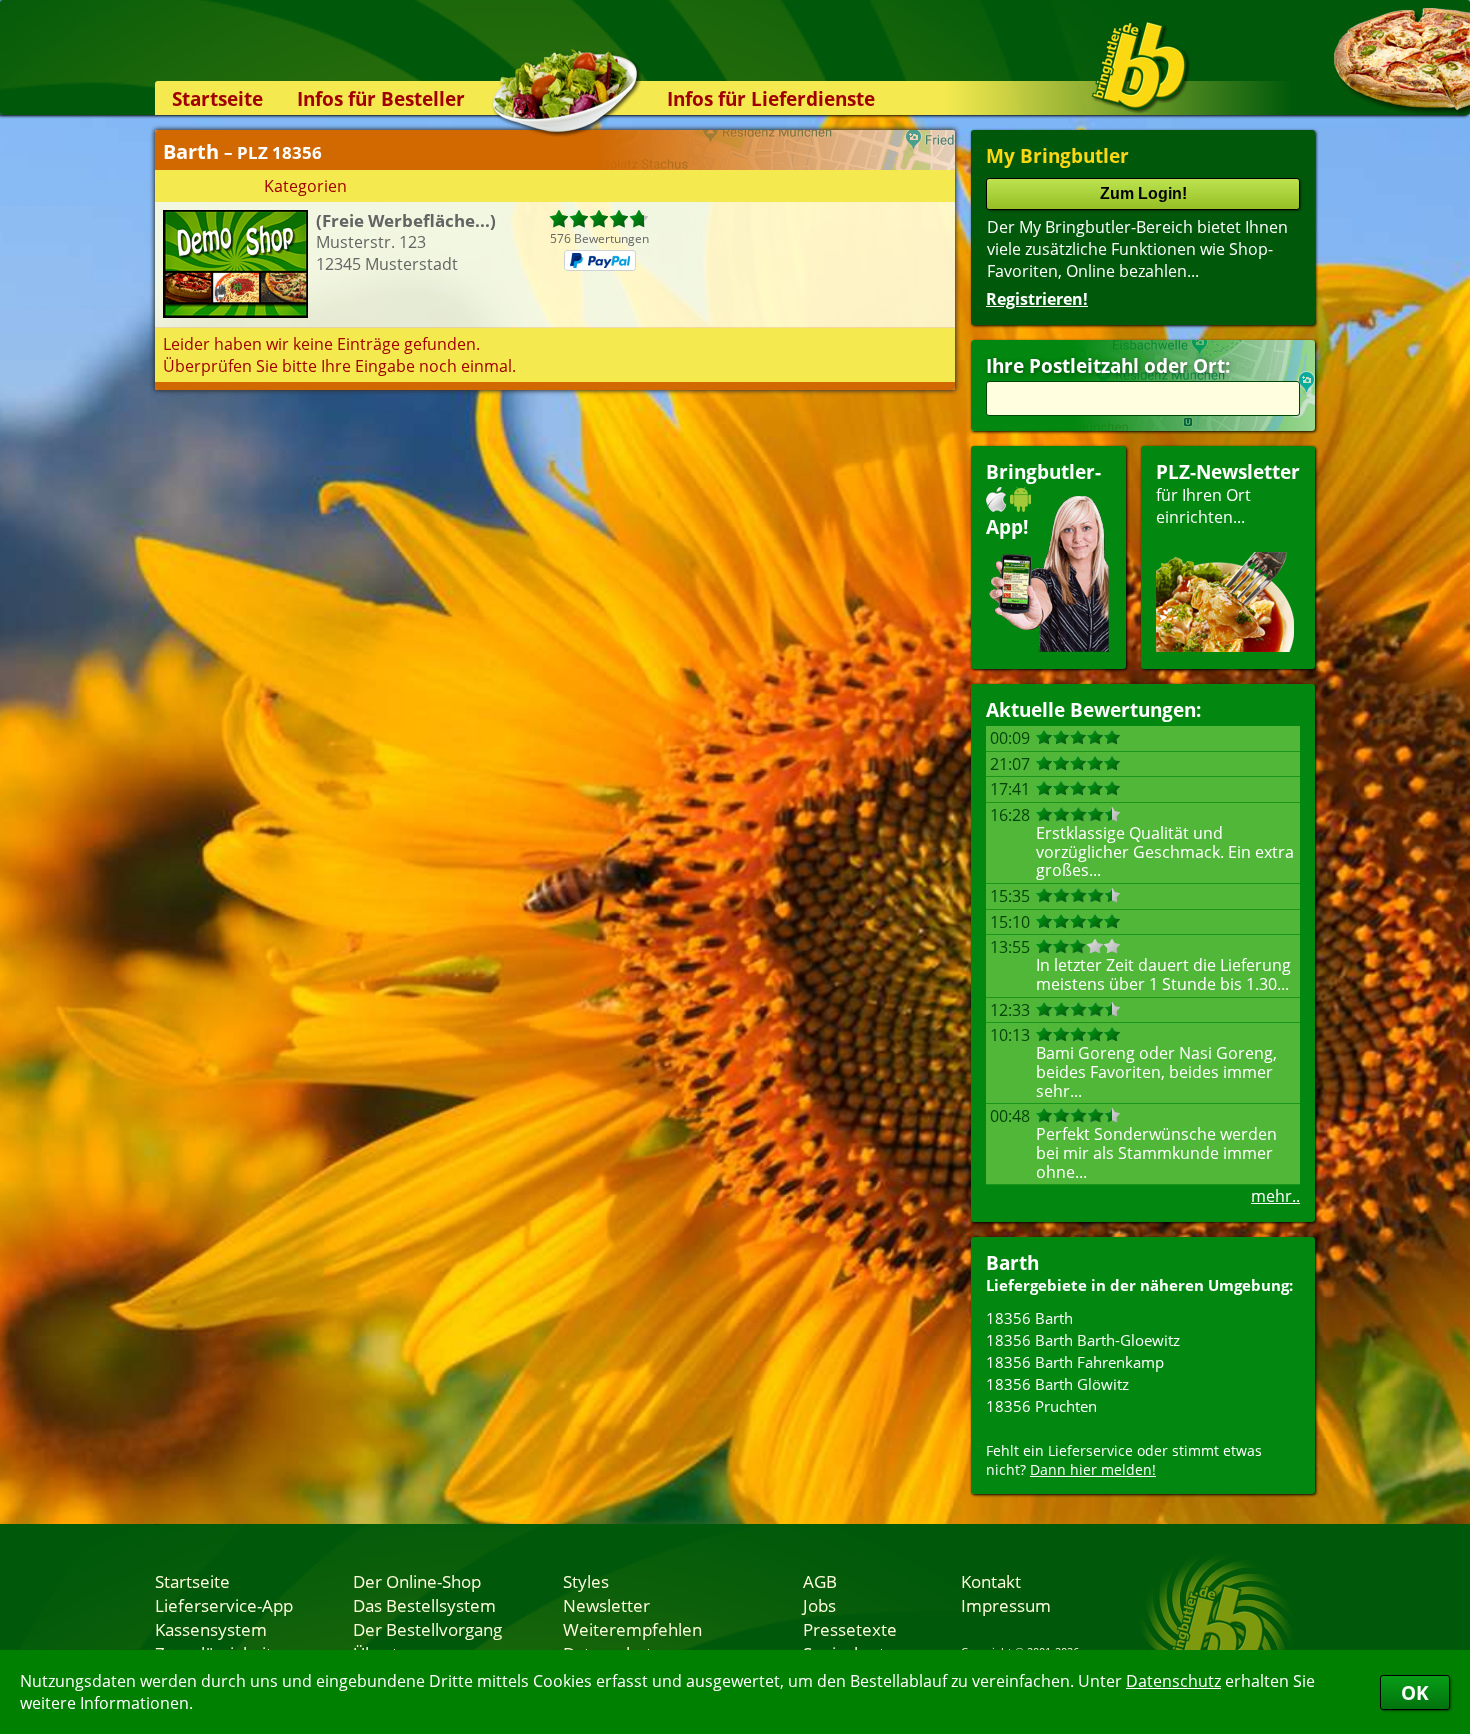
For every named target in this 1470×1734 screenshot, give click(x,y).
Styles (586, 1581)
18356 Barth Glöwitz (1057, 1384)
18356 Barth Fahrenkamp (1075, 1362)
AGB (820, 1581)
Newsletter (606, 1605)
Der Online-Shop (417, 1581)
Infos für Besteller (381, 98)
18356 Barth (1029, 1318)
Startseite (217, 98)
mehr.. (1275, 1196)
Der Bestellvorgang (427, 1629)
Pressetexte (850, 1629)
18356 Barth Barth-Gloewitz (1083, 1340)
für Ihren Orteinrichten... (1228, 493)
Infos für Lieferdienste (771, 98)
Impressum (1006, 1605)
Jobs (819, 1605)
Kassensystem (211, 1629)
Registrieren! (1037, 299)
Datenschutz (1173, 1681)
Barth (1012, 1262)
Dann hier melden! (1093, 1469)
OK (1415, 1692)
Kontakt (991, 1581)
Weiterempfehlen (632, 1629)
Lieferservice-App (224, 1605)
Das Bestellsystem (424, 1605)
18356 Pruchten (1041, 1406)
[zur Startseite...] (1139, 66)
